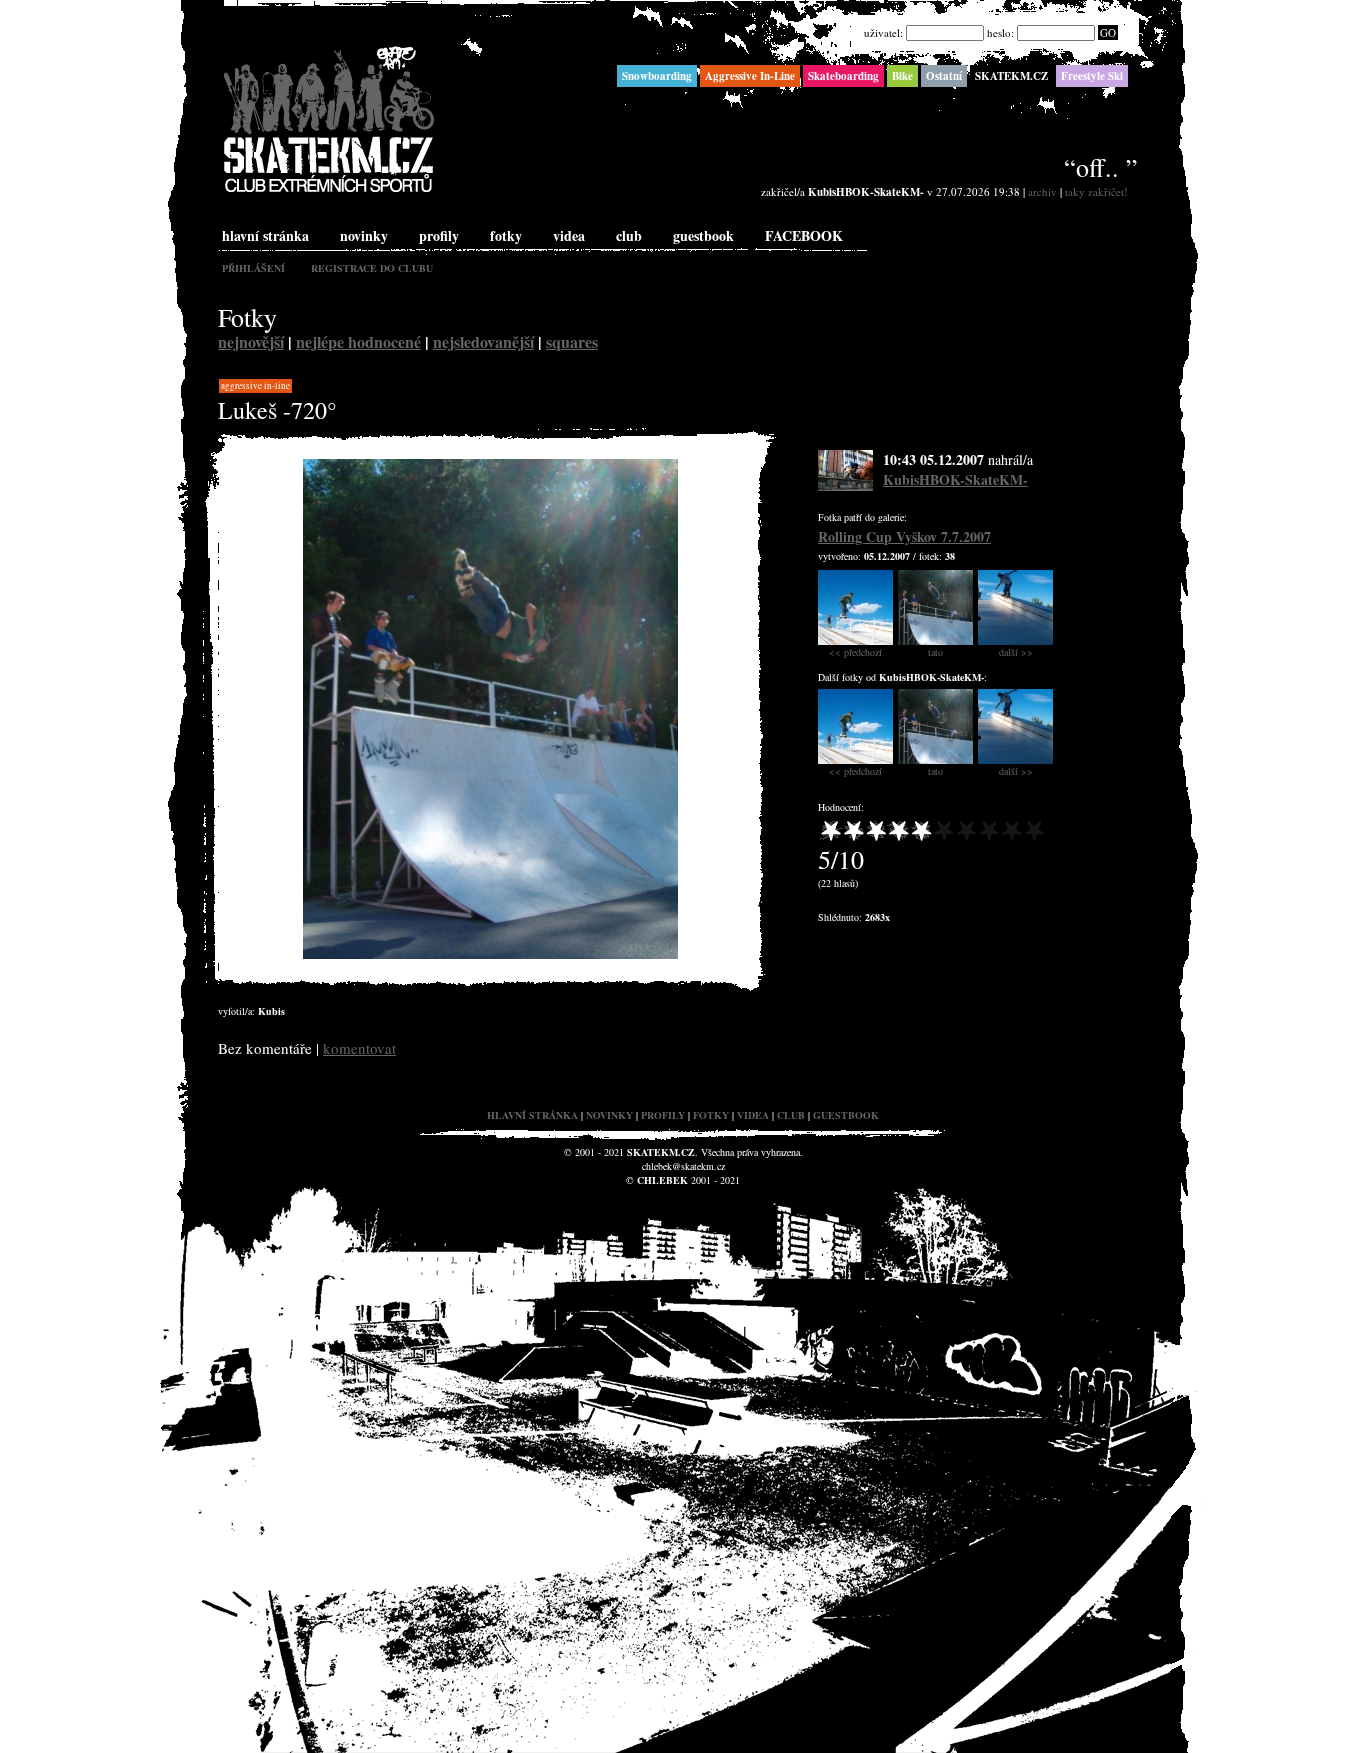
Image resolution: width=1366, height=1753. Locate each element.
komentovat (359, 1048)
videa (569, 235)
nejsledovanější (483, 341)
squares (572, 341)
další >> (1016, 652)
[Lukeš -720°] (490, 954)
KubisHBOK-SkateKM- (955, 479)
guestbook (703, 235)
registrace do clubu (372, 268)
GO (1108, 32)
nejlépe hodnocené (358, 341)
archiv (1042, 191)
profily (439, 235)
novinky (364, 235)
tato (935, 652)
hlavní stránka (265, 235)
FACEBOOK (804, 235)
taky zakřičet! (1096, 191)
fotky (506, 235)
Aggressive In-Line (255, 386)
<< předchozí (855, 652)
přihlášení (253, 268)
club (629, 235)
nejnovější (251, 341)
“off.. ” (1101, 167)
